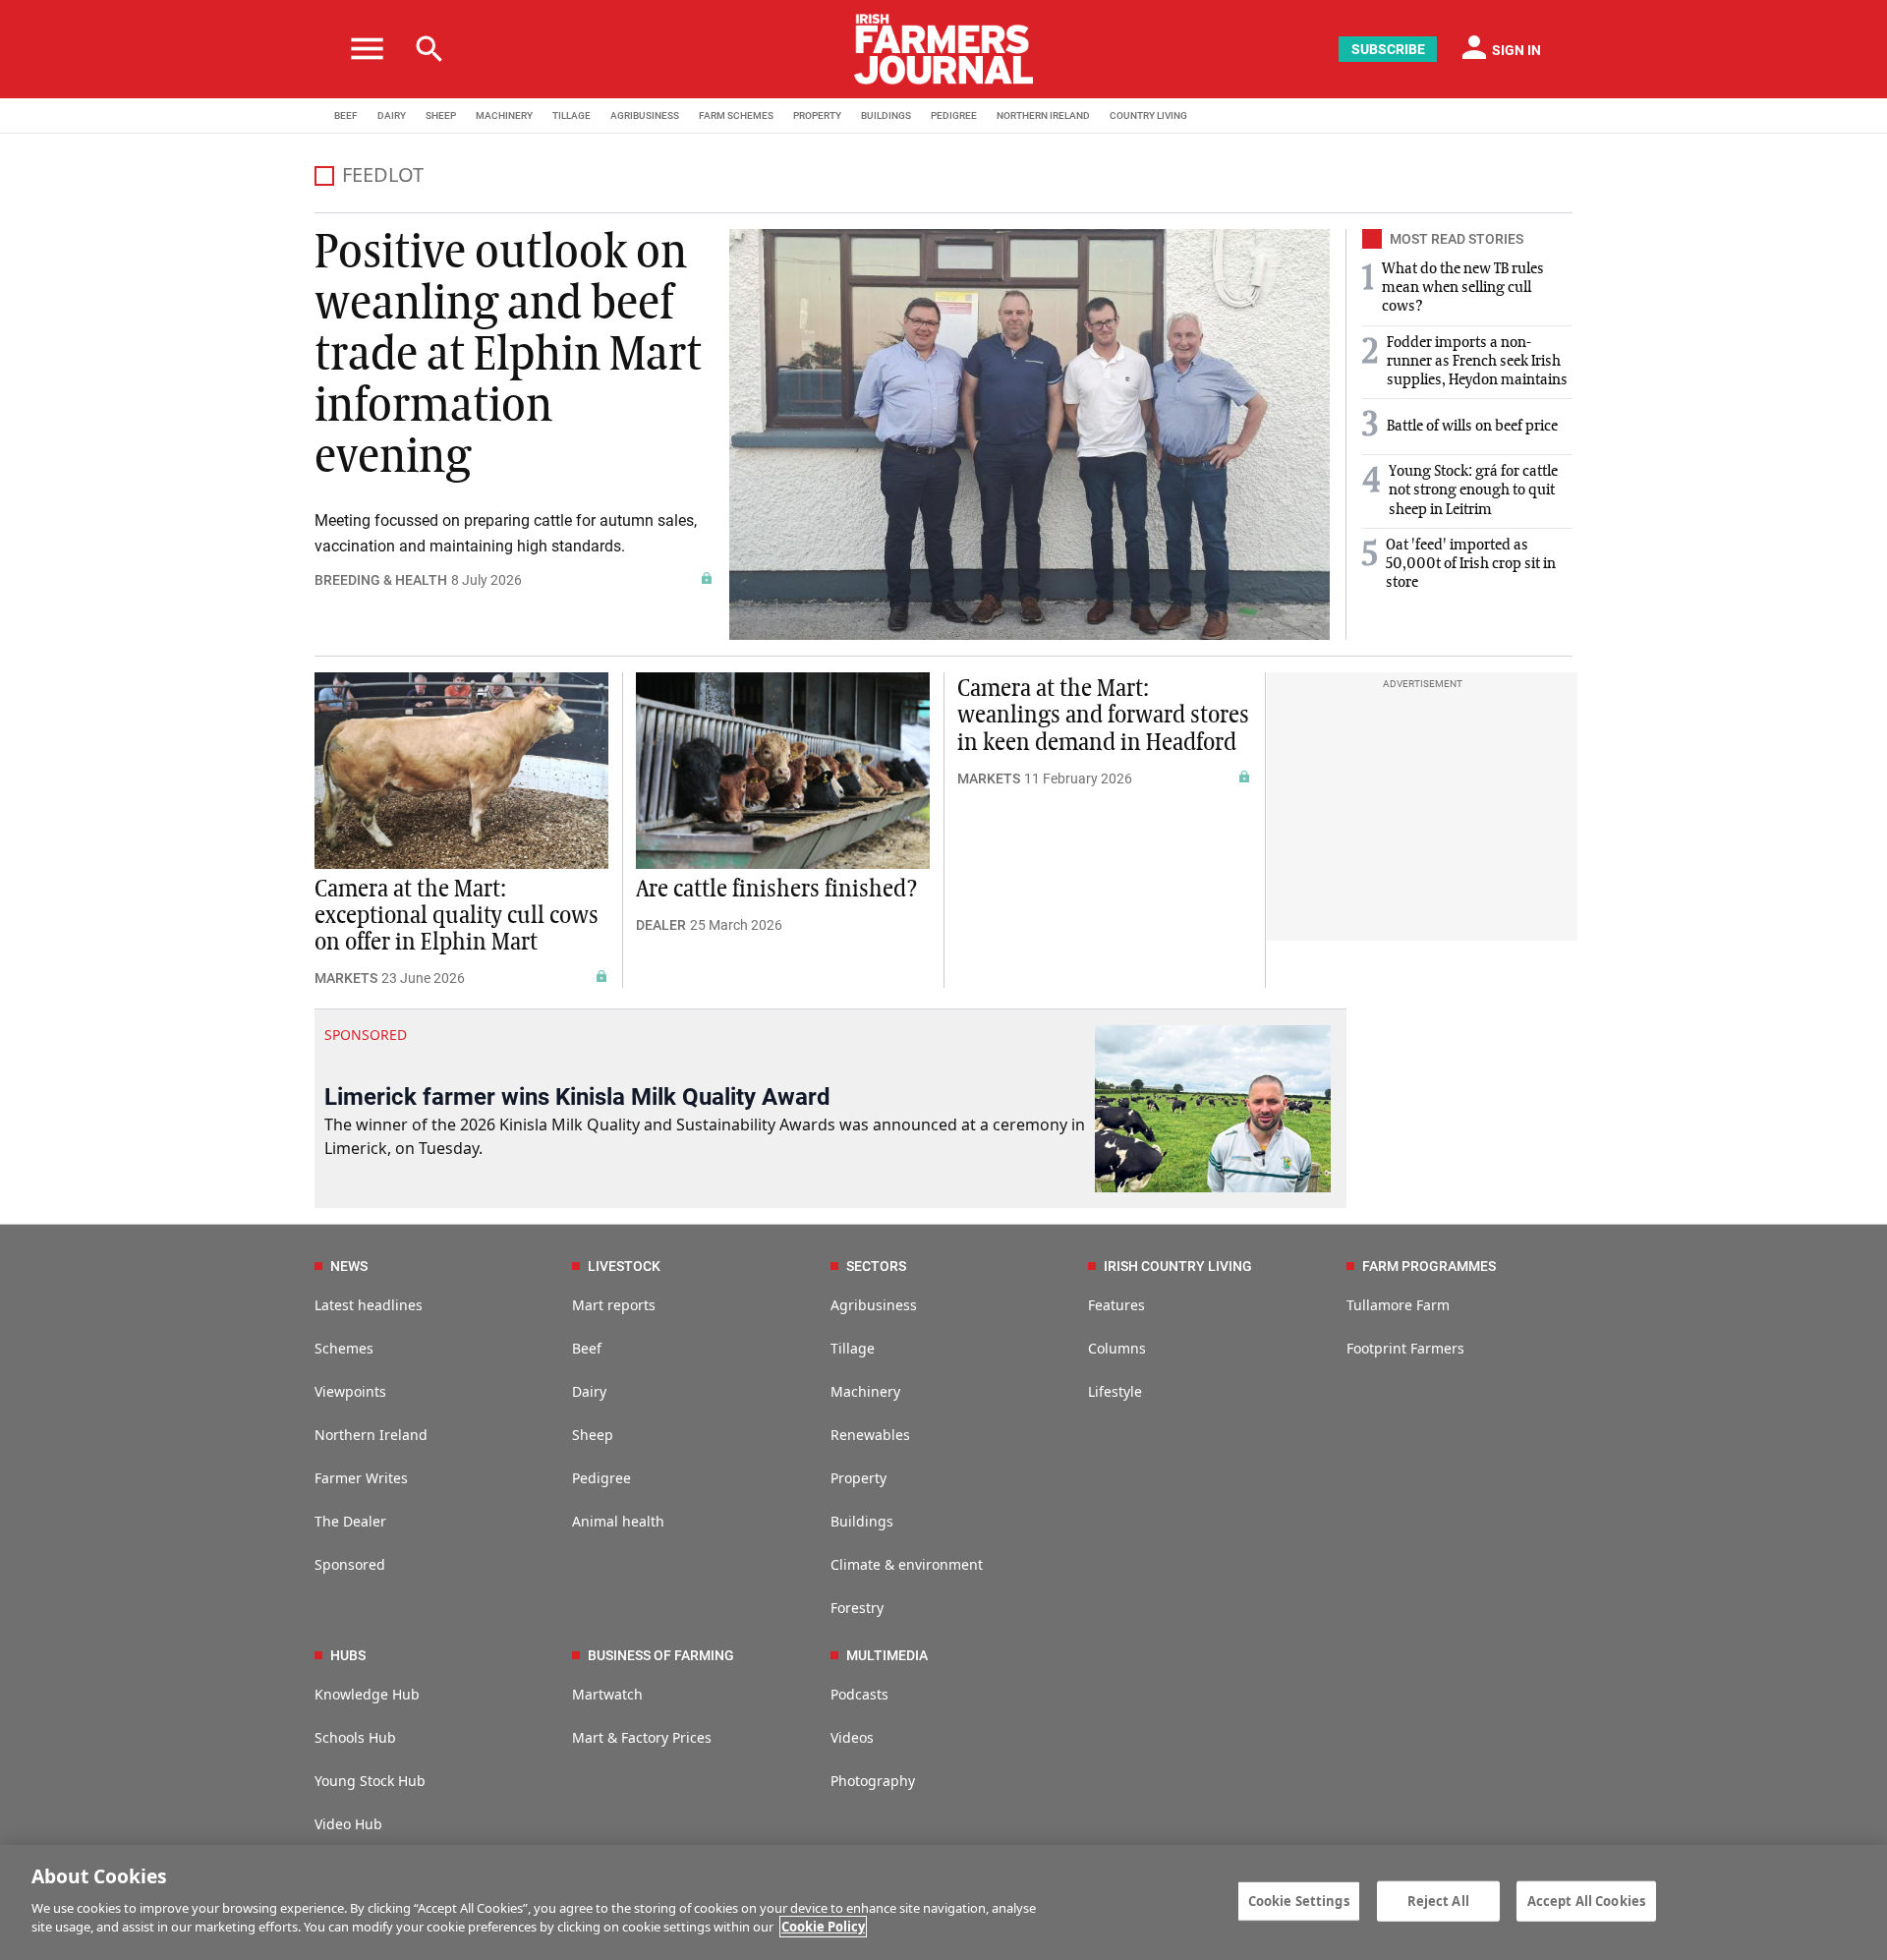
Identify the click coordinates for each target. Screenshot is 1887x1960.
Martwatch (607, 1694)
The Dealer (350, 1521)
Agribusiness (874, 1305)
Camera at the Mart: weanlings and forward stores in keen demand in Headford (1103, 716)
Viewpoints (350, 1391)
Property (858, 1478)
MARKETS (346, 978)
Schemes (344, 1348)
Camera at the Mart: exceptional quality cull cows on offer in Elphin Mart (457, 916)
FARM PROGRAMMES (1429, 1266)
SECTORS (876, 1266)
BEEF (346, 115)
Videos (852, 1737)
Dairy (589, 1391)
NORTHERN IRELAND (1043, 115)
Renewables (870, 1435)
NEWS (349, 1266)
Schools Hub (355, 1737)
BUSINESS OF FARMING (661, 1655)
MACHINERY (504, 115)
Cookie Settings (1299, 1900)
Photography (873, 1781)
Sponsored (350, 1564)
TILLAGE (572, 115)
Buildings (862, 1521)
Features (1116, 1305)
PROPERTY (817, 115)
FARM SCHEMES (736, 115)
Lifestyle (1115, 1391)
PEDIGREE (954, 115)
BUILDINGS (886, 115)
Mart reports (614, 1305)
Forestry (857, 1608)
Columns (1117, 1348)
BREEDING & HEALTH (381, 580)
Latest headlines (369, 1305)
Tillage (853, 1348)
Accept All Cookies (1586, 1900)
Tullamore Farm (1398, 1305)
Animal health (618, 1521)
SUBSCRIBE (1388, 49)
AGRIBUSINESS (645, 115)
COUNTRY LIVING (1148, 115)
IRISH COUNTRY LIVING (1178, 1266)
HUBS (348, 1655)
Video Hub (348, 1824)
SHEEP (441, 115)
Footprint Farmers (1405, 1348)
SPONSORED (366, 1035)
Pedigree (601, 1478)
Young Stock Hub (370, 1781)
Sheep (593, 1435)
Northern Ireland (371, 1435)
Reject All (1438, 1900)
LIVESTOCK (624, 1266)
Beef (587, 1348)
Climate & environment (907, 1564)
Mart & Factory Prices (642, 1737)
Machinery (865, 1391)
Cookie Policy (823, 1927)
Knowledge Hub (367, 1694)
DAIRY (392, 115)
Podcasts (859, 1694)
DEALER (661, 925)
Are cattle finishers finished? (776, 890)
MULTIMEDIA (887, 1655)
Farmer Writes (361, 1478)
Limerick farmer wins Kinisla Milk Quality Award (577, 1097)
